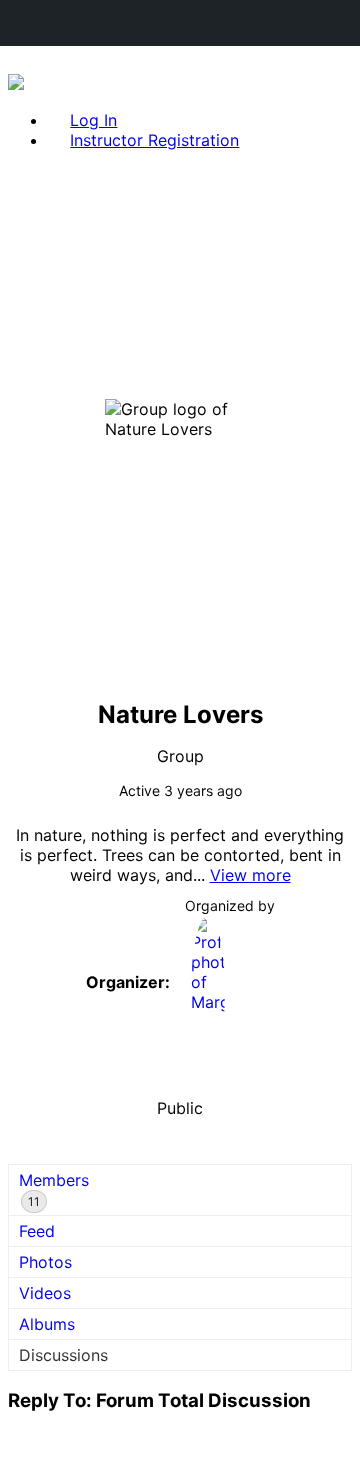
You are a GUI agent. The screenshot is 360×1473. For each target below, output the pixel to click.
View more (250, 875)
